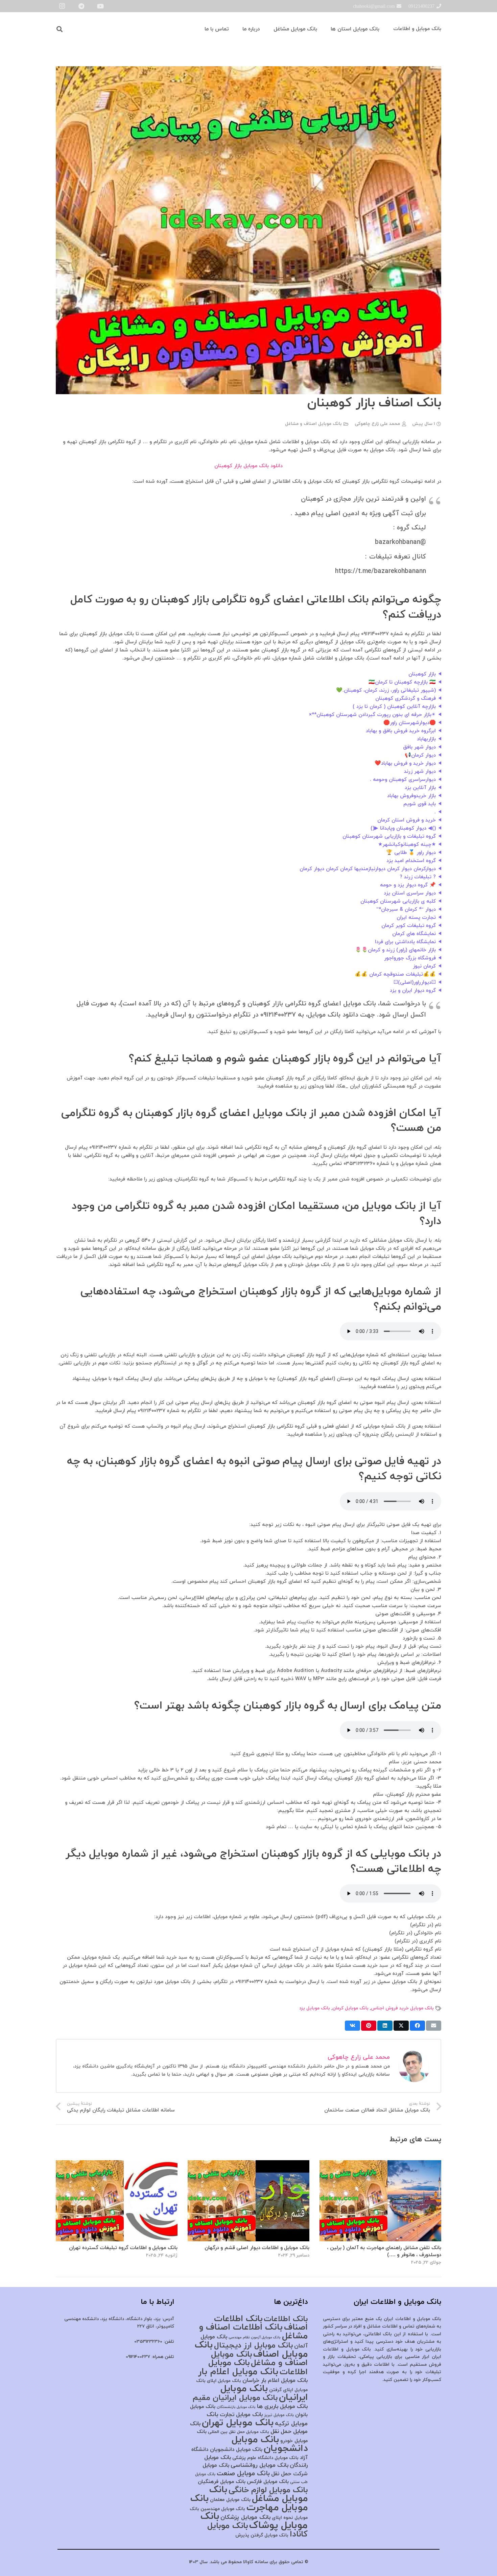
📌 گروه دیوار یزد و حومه (408, 885)
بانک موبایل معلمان (230, 2500)
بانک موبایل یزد (315, 2008)
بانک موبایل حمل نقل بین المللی (239, 2432)
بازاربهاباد (426, 739)
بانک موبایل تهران (238, 2423)
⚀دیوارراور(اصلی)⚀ (415, 983)
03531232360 (148, 2342)
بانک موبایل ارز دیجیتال (253, 2345)
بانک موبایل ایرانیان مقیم (235, 2398)
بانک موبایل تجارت (241, 2415)
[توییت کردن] (401, 2026)
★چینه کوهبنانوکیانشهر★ (407, 845)
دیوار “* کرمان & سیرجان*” (406, 910)
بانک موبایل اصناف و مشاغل (313, 424)
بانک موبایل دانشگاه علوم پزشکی (265, 2458)
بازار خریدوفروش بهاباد (411, 796)
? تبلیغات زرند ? (418, 877)
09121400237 (138, 2357)
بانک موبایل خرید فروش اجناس (402, 2008)
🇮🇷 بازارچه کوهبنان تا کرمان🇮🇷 (402, 682)
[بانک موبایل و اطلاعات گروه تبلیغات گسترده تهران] (117, 2164)
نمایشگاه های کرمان (414, 934)
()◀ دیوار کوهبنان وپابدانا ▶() (403, 828)
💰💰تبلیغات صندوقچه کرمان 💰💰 (395, 974)
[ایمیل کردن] (434, 2026)
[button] (60, 29)
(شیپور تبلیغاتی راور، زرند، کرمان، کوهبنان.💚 (386, 690)
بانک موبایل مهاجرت (249, 2503)
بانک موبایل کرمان (350, 2008)
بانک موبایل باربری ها (282, 2407)
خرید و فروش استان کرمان (407, 820)
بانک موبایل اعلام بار (238, 2372)
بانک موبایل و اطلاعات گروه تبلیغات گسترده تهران (123, 2248)
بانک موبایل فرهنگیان (222, 2482)
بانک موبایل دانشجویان (270, 2444)
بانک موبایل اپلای (224, 2381)
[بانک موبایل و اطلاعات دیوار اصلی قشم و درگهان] (249, 2164)
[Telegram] (81, 6)
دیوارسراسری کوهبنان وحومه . (403, 780)
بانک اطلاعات (286, 2319)
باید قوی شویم (420, 804)
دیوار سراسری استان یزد (410, 893)
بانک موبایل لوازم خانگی (268, 2490)
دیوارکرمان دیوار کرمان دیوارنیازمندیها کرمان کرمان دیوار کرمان (368, 869)
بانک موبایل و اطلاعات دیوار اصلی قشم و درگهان (257, 2248)
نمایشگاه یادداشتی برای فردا (405, 942)
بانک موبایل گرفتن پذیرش (262, 2535)
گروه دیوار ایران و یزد (413, 991)
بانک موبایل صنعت (243, 2474)
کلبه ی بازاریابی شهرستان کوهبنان (398, 901)
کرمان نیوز (424, 966)
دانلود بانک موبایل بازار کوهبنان (249, 466)
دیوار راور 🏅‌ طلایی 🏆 (411, 853)
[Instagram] (62, 6)
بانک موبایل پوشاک (254, 2521)
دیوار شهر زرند (420, 772)
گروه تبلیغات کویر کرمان (409, 926)
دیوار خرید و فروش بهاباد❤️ (405, 764)
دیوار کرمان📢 (420, 755)
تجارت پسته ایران (416, 918)
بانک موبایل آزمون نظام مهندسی (255, 2338)
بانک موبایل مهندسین (223, 2509)
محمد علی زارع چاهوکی (377, 424)
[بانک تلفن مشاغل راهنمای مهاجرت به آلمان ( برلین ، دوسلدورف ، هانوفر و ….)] (380, 2164)
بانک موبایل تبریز (279, 2415)
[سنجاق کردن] (369, 2026)
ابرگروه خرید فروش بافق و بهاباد (401, 731)
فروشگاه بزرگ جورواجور (410, 958)
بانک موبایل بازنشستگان (236, 2407)
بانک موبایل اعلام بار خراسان (275, 2381)
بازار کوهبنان (422, 674)
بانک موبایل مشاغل (258, 2494)
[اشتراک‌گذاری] (417, 2026)
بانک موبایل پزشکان (245, 2517)
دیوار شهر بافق (419, 747)
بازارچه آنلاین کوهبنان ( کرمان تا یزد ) (394, 707)
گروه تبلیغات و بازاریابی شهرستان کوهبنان (389, 837)
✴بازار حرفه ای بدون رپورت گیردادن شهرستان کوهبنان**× (372, 715)
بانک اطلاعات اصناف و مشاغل (253, 2332)
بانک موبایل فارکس (268, 2482)
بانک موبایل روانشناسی (259, 2465)
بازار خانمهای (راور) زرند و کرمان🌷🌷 (395, 950)
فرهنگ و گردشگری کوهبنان (406, 699)
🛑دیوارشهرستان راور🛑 (410, 723)
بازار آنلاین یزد (420, 788)
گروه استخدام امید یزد (411, 861)
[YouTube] (100, 6)
